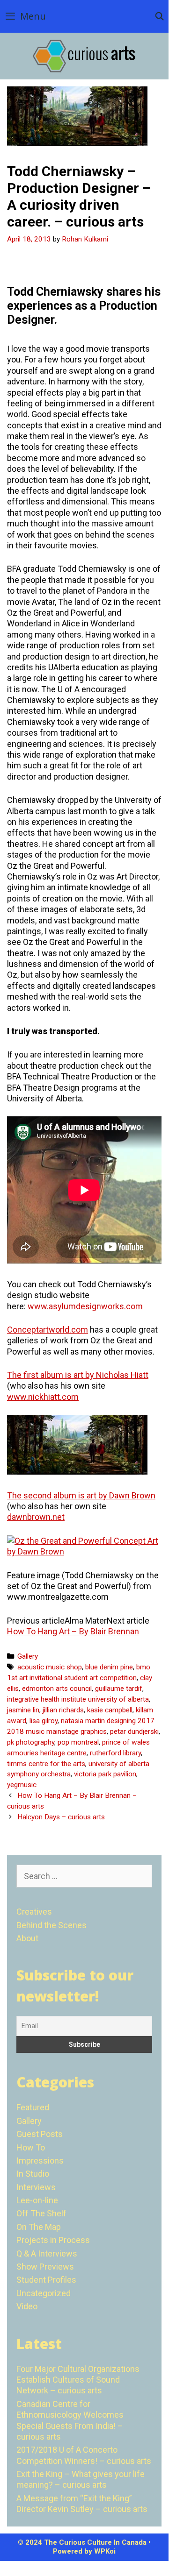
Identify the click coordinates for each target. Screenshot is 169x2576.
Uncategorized (44, 2293)
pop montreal (78, 1742)
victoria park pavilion (105, 1774)
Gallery (28, 1656)
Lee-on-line (37, 2200)
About (27, 1938)
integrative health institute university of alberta (78, 1699)
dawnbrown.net (36, 1517)
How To (31, 2147)
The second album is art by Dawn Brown (81, 1495)
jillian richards (63, 1710)
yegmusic (22, 1785)
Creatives (34, 1912)
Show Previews (45, 2267)
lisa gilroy (44, 1721)
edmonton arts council (57, 1689)
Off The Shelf (41, 2213)
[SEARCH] (159, 16)
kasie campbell (110, 1710)
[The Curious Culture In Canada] (84, 55)
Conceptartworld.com (48, 1330)
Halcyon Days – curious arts (61, 1817)
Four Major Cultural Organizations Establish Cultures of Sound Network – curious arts (78, 2380)
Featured (33, 2107)
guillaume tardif (119, 1689)
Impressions (40, 2161)
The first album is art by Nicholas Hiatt (78, 1375)
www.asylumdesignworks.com (85, 1306)
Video (27, 2306)
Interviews (36, 2187)
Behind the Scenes (51, 1925)
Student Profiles (46, 2280)
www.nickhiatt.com (43, 1397)
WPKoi (105, 2551)
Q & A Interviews (47, 2253)
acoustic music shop (50, 1667)
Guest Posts (40, 2134)
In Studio (33, 2174)
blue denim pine (109, 1667)
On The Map (39, 2227)
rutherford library (115, 1753)
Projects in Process (53, 2240)
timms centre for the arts (46, 1764)
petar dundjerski (134, 1732)
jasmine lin (23, 1710)
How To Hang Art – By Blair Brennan (73, 1631)
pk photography (31, 1742)
